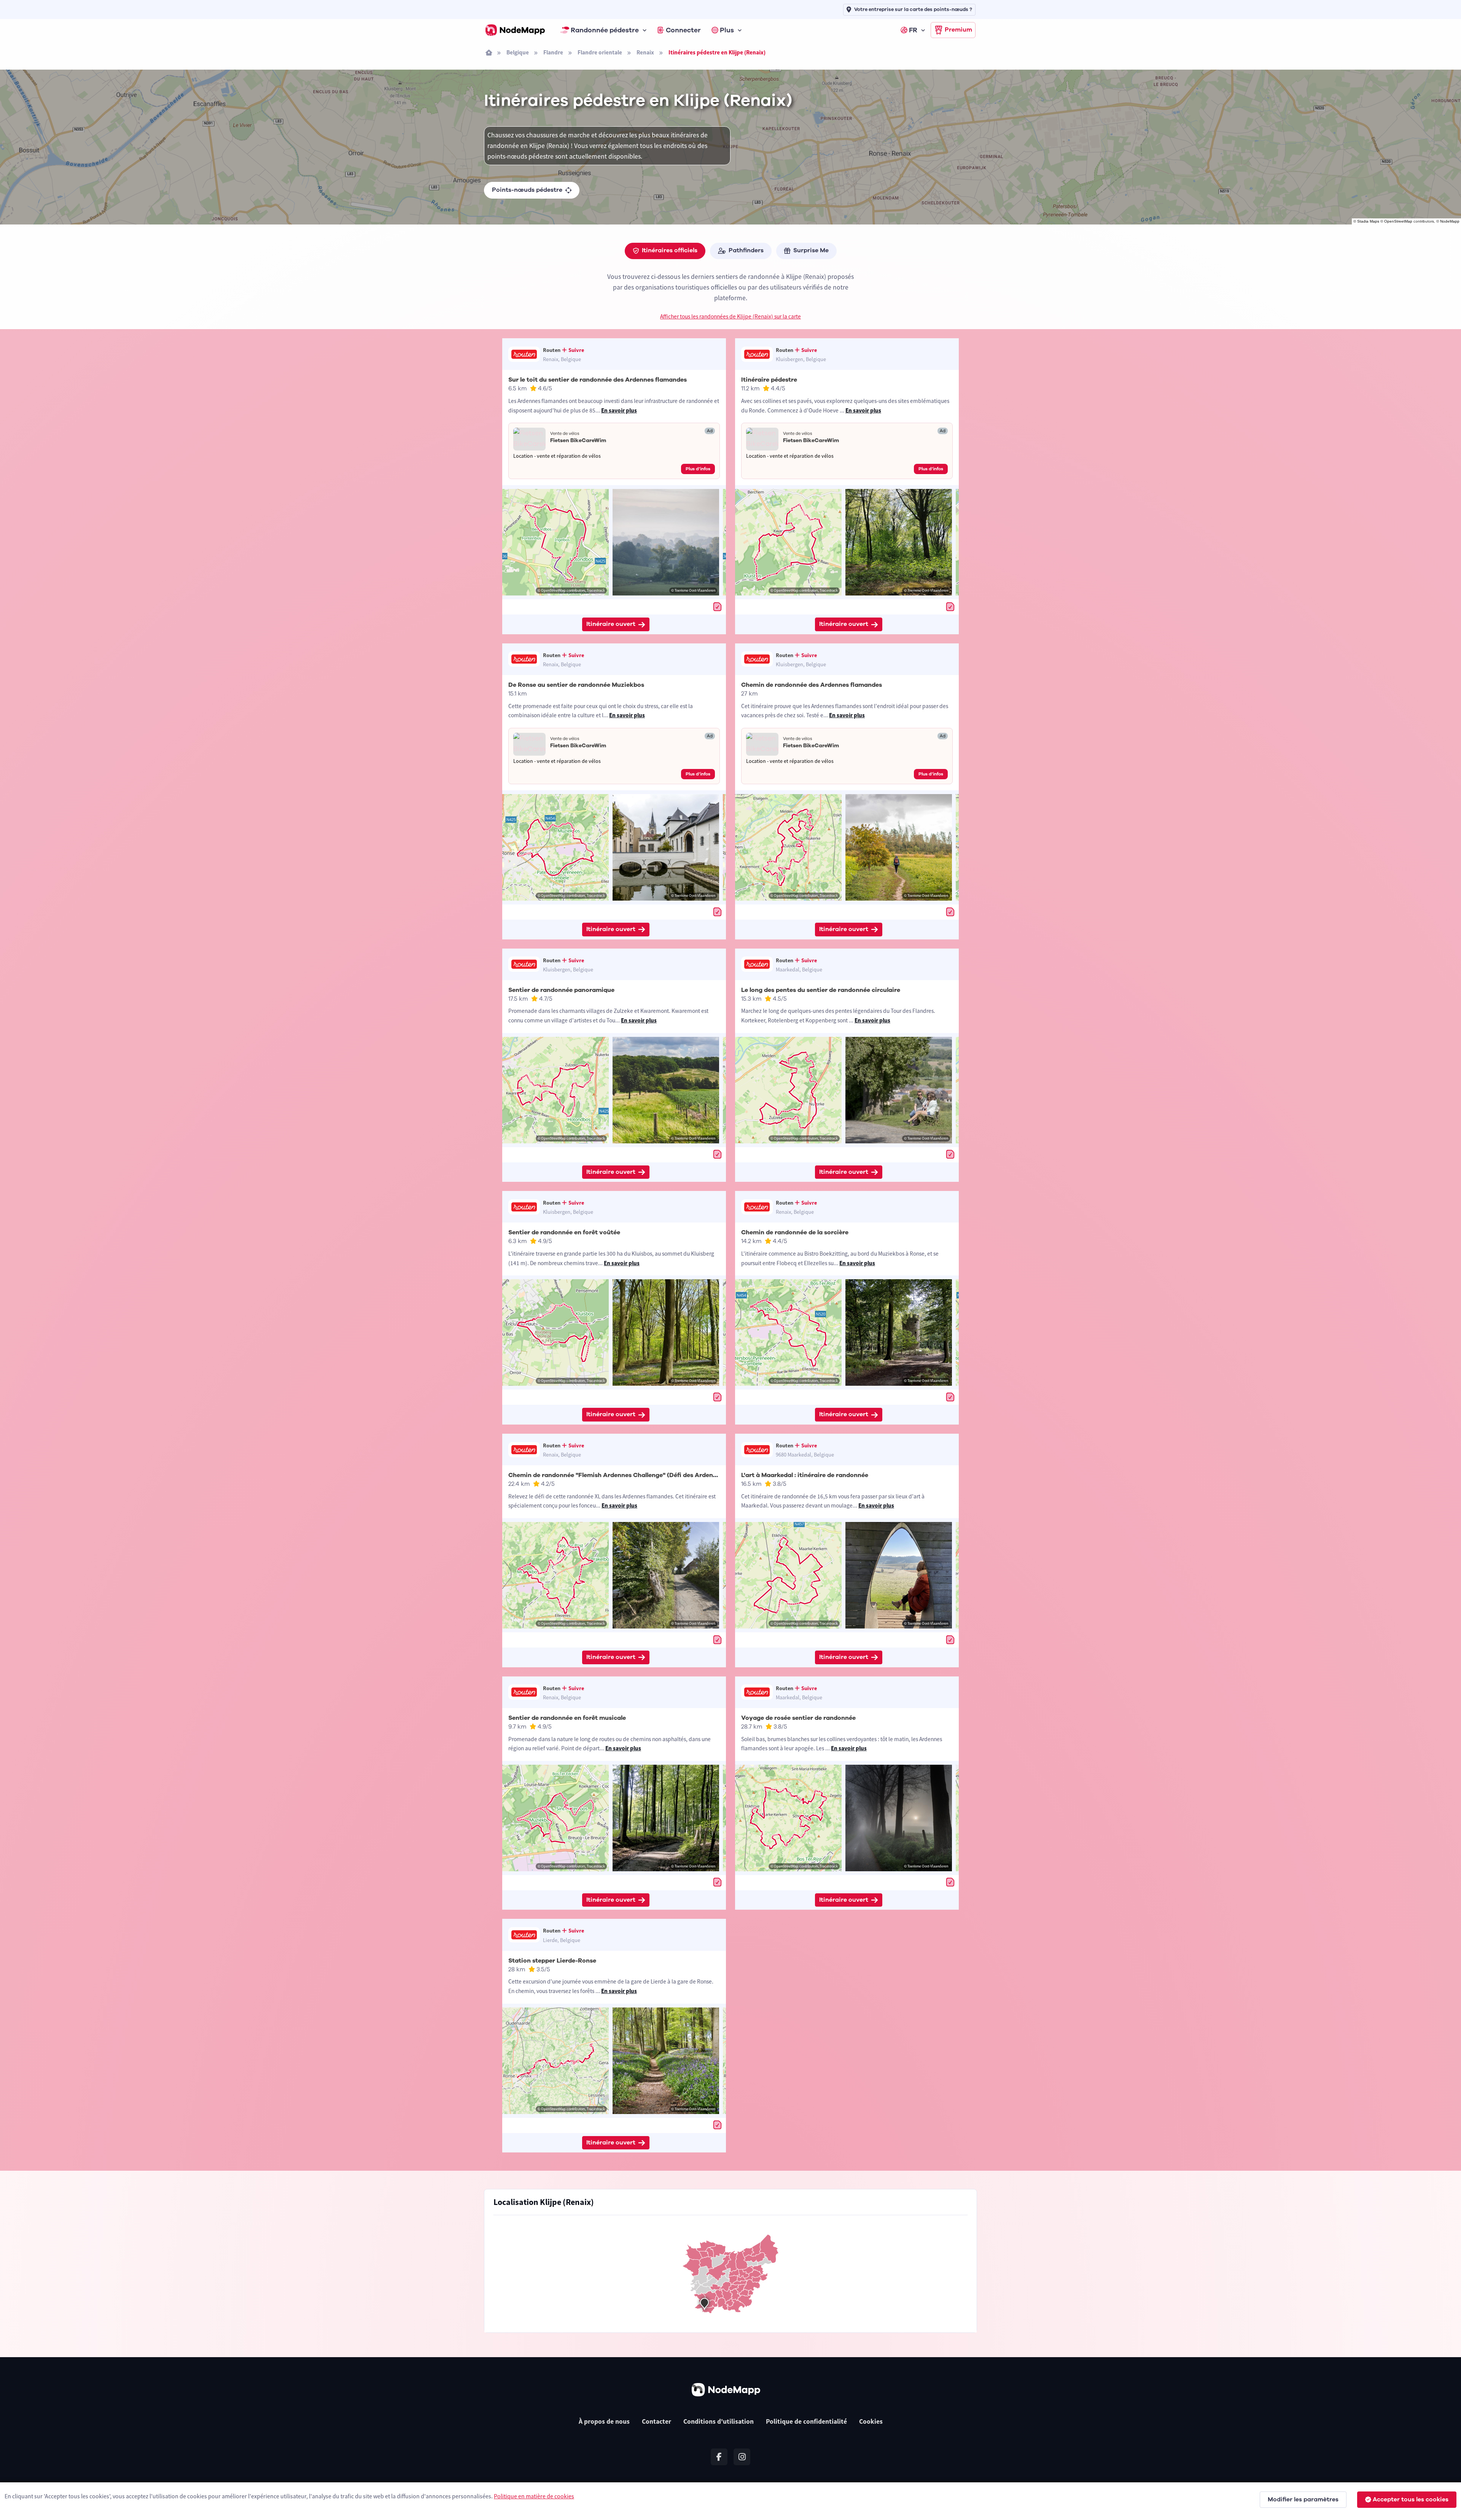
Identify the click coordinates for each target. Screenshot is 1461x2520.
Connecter (683, 30)
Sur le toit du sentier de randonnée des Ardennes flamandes (598, 380)
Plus (727, 30)
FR (913, 30)
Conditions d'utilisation (719, 2421)
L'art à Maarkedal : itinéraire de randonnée (805, 1475)
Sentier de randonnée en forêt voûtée (564, 1232)
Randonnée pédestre (605, 30)
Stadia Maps (1368, 221)
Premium (958, 30)
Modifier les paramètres (1303, 2499)
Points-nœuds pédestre (527, 190)
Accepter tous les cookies (1411, 2499)
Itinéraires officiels (670, 250)
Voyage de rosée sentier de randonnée (798, 1718)
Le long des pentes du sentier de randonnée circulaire (821, 990)
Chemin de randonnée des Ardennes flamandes (812, 685)
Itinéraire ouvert (611, 624)
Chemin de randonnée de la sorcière (795, 1232)
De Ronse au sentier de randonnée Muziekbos (576, 685)
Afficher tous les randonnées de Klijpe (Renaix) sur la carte (730, 316)
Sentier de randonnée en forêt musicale (567, 1718)
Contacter (656, 2421)
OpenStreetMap (1398, 221)
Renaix (645, 52)
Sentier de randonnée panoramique (561, 990)
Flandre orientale (600, 52)
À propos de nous (604, 2421)
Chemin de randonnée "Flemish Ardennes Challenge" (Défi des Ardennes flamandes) (633, 1475)
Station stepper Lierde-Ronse (552, 1961)
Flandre (553, 52)
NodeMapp (1450, 221)
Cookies (871, 2421)
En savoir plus (619, 410)
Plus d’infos (698, 469)
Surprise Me (811, 250)
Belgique (518, 52)
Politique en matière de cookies (534, 2496)
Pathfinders (746, 250)
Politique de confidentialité (806, 2421)
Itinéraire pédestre (769, 380)
